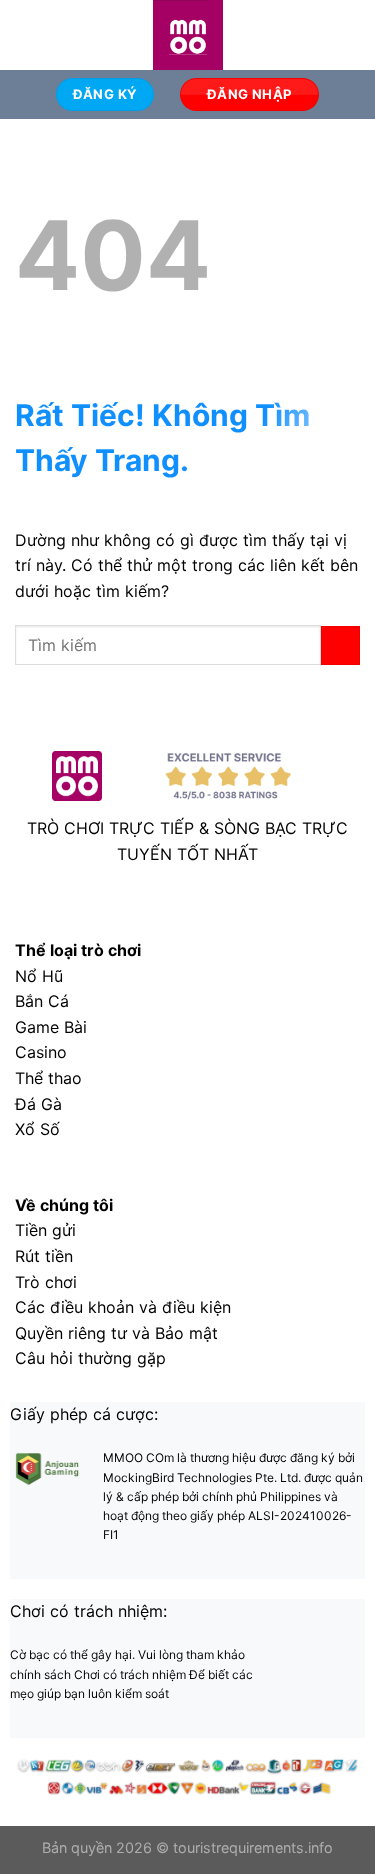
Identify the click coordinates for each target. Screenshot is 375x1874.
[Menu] (27, 34)
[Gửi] (340, 645)
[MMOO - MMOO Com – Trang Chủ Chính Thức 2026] (188, 35)
